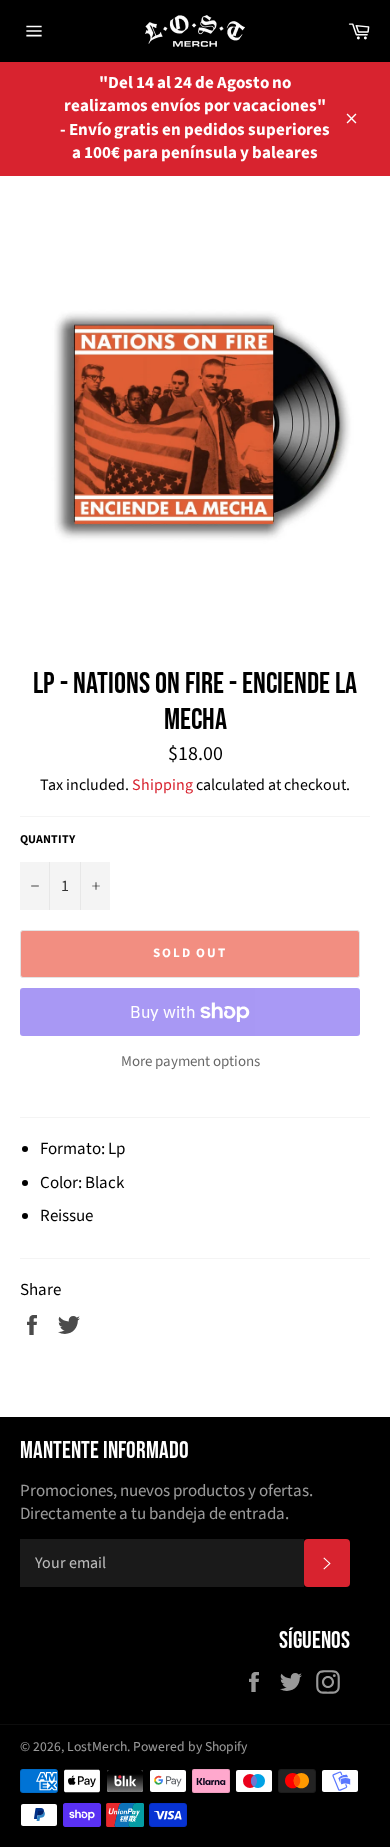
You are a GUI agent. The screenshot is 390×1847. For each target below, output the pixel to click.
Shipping (162, 785)
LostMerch (97, 1746)
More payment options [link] (190, 1062)
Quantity (47, 840)
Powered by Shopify (190, 1746)
